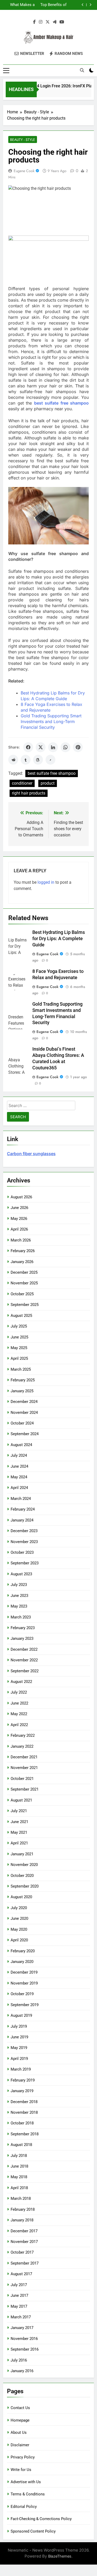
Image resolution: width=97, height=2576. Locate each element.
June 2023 (19, 1596)
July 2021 (19, 1811)
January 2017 (22, 2328)
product (48, 783)
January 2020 (22, 1962)
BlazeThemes (60, 2556)
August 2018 (21, 2145)
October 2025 (22, 1294)
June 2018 (19, 2166)
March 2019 (21, 2069)
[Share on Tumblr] (26, 760)
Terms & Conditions (28, 2494)
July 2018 (19, 2156)
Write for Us (21, 2470)
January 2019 (22, 2091)
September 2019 (25, 2005)
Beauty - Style (23, 140)
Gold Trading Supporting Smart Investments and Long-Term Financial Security (51, 721)
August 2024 (21, 1445)
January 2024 (22, 1520)
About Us (19, 2432)
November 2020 (24, 1865)
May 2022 (19, 1714)
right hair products (29, 793)
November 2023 (24, 1542)
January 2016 (22, 2371)
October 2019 (22, 1994)
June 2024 (19, 1466)
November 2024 (24, 1413)
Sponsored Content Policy (33, 2531)
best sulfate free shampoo (52, 773)
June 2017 (19, 2295)
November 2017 (24, 2242)
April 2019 (19, 2059)
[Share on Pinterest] (78, 747)
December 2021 (24, 1757)
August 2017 (21, 2274)
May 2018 (19, 2177)
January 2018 (22, 2220)
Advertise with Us (26, 2482)
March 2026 (21, 1240)
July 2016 (19, 2360)
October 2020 (22, 1876)
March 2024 (21, 1499)
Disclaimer (20, 2445)
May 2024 (19, 1477)
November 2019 (24, 1983)
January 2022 (22, 1746)
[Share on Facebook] (28, 747)
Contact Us (20, 2408)
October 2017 (22, 2252)
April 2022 (19, 1725)
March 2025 (21, 1369)
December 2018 (24, 2102)
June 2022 (19, 1703)
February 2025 (23, 1380)
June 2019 (19, 2037)
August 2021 (21, 1800)
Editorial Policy (24, 2507)
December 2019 (24, 1972)
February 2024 (23, 1509)
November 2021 (24, 1768)
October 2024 (22, 1423)
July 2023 (19, 1585)
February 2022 (23, 1735)
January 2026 (22, 1262)
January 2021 (22, 1854)
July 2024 (19, 1455)
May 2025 (19, 1348)
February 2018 (23, 2209)
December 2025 (24, 1272)
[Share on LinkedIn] (53, 747)
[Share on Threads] (38, 760)
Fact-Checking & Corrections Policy (41, 2519)
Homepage (20, 2420)
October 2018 (22, 2123)
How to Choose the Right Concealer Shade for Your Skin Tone (43, 5)
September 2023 (25, 1563)
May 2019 (19, 2048)
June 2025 (19, 1337)
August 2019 (21, 2015)
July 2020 (19, 1908)
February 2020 (23, 1951)
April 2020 (19, 1940)
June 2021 (19, 1822)
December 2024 (24, 1402)
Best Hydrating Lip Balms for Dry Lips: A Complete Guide (59, 939)
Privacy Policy (23, 2457)
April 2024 (19, 1488)
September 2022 (25, 1671)
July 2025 (19, 1326)
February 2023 (23, 1628)
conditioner (22, 783)
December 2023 (24, 1531)
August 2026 (21, 1197)
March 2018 (21, 2198)
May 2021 (19, 1832)
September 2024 (25, 1434)
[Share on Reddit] (13, 760)
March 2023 (21, 1617)
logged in (46, 882)
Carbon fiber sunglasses (31, 1154)
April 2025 (19, 1358)
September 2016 (25, 2349)
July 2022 (19, 1692)
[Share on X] (41, 747)
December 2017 (24, 2231)
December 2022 (24, 1649)
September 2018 (25, 2134)
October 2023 (22, 1552)
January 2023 (22, 1638)
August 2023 (21, 1574)
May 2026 (19, 1219)
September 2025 (25, 1305)
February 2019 (23, 2080)
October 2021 (22, 1779)
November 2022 (24, 1660)
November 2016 (24, 2339)
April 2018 (19, 2188)
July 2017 (19, 2285)
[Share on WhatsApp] (65, 747)
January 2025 (22, 1391)
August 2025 (21, 1316)
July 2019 (19, 2026)
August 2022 (21, 1682)
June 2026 (19, 1208)
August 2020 (21, 1897)
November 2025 (24, 1283)
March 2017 (21, 2317)
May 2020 (19, 1929)
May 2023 (19, 1606)
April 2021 (19, 1843)
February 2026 (23, 1251)
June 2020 (19, 1918)
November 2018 (24, 2112)
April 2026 (19, 1229)
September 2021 (25, 1789)
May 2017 (19, 2306)
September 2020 (25, 1886)
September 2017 (25, 2263)
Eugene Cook (24, 171)
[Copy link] (50, 760)
